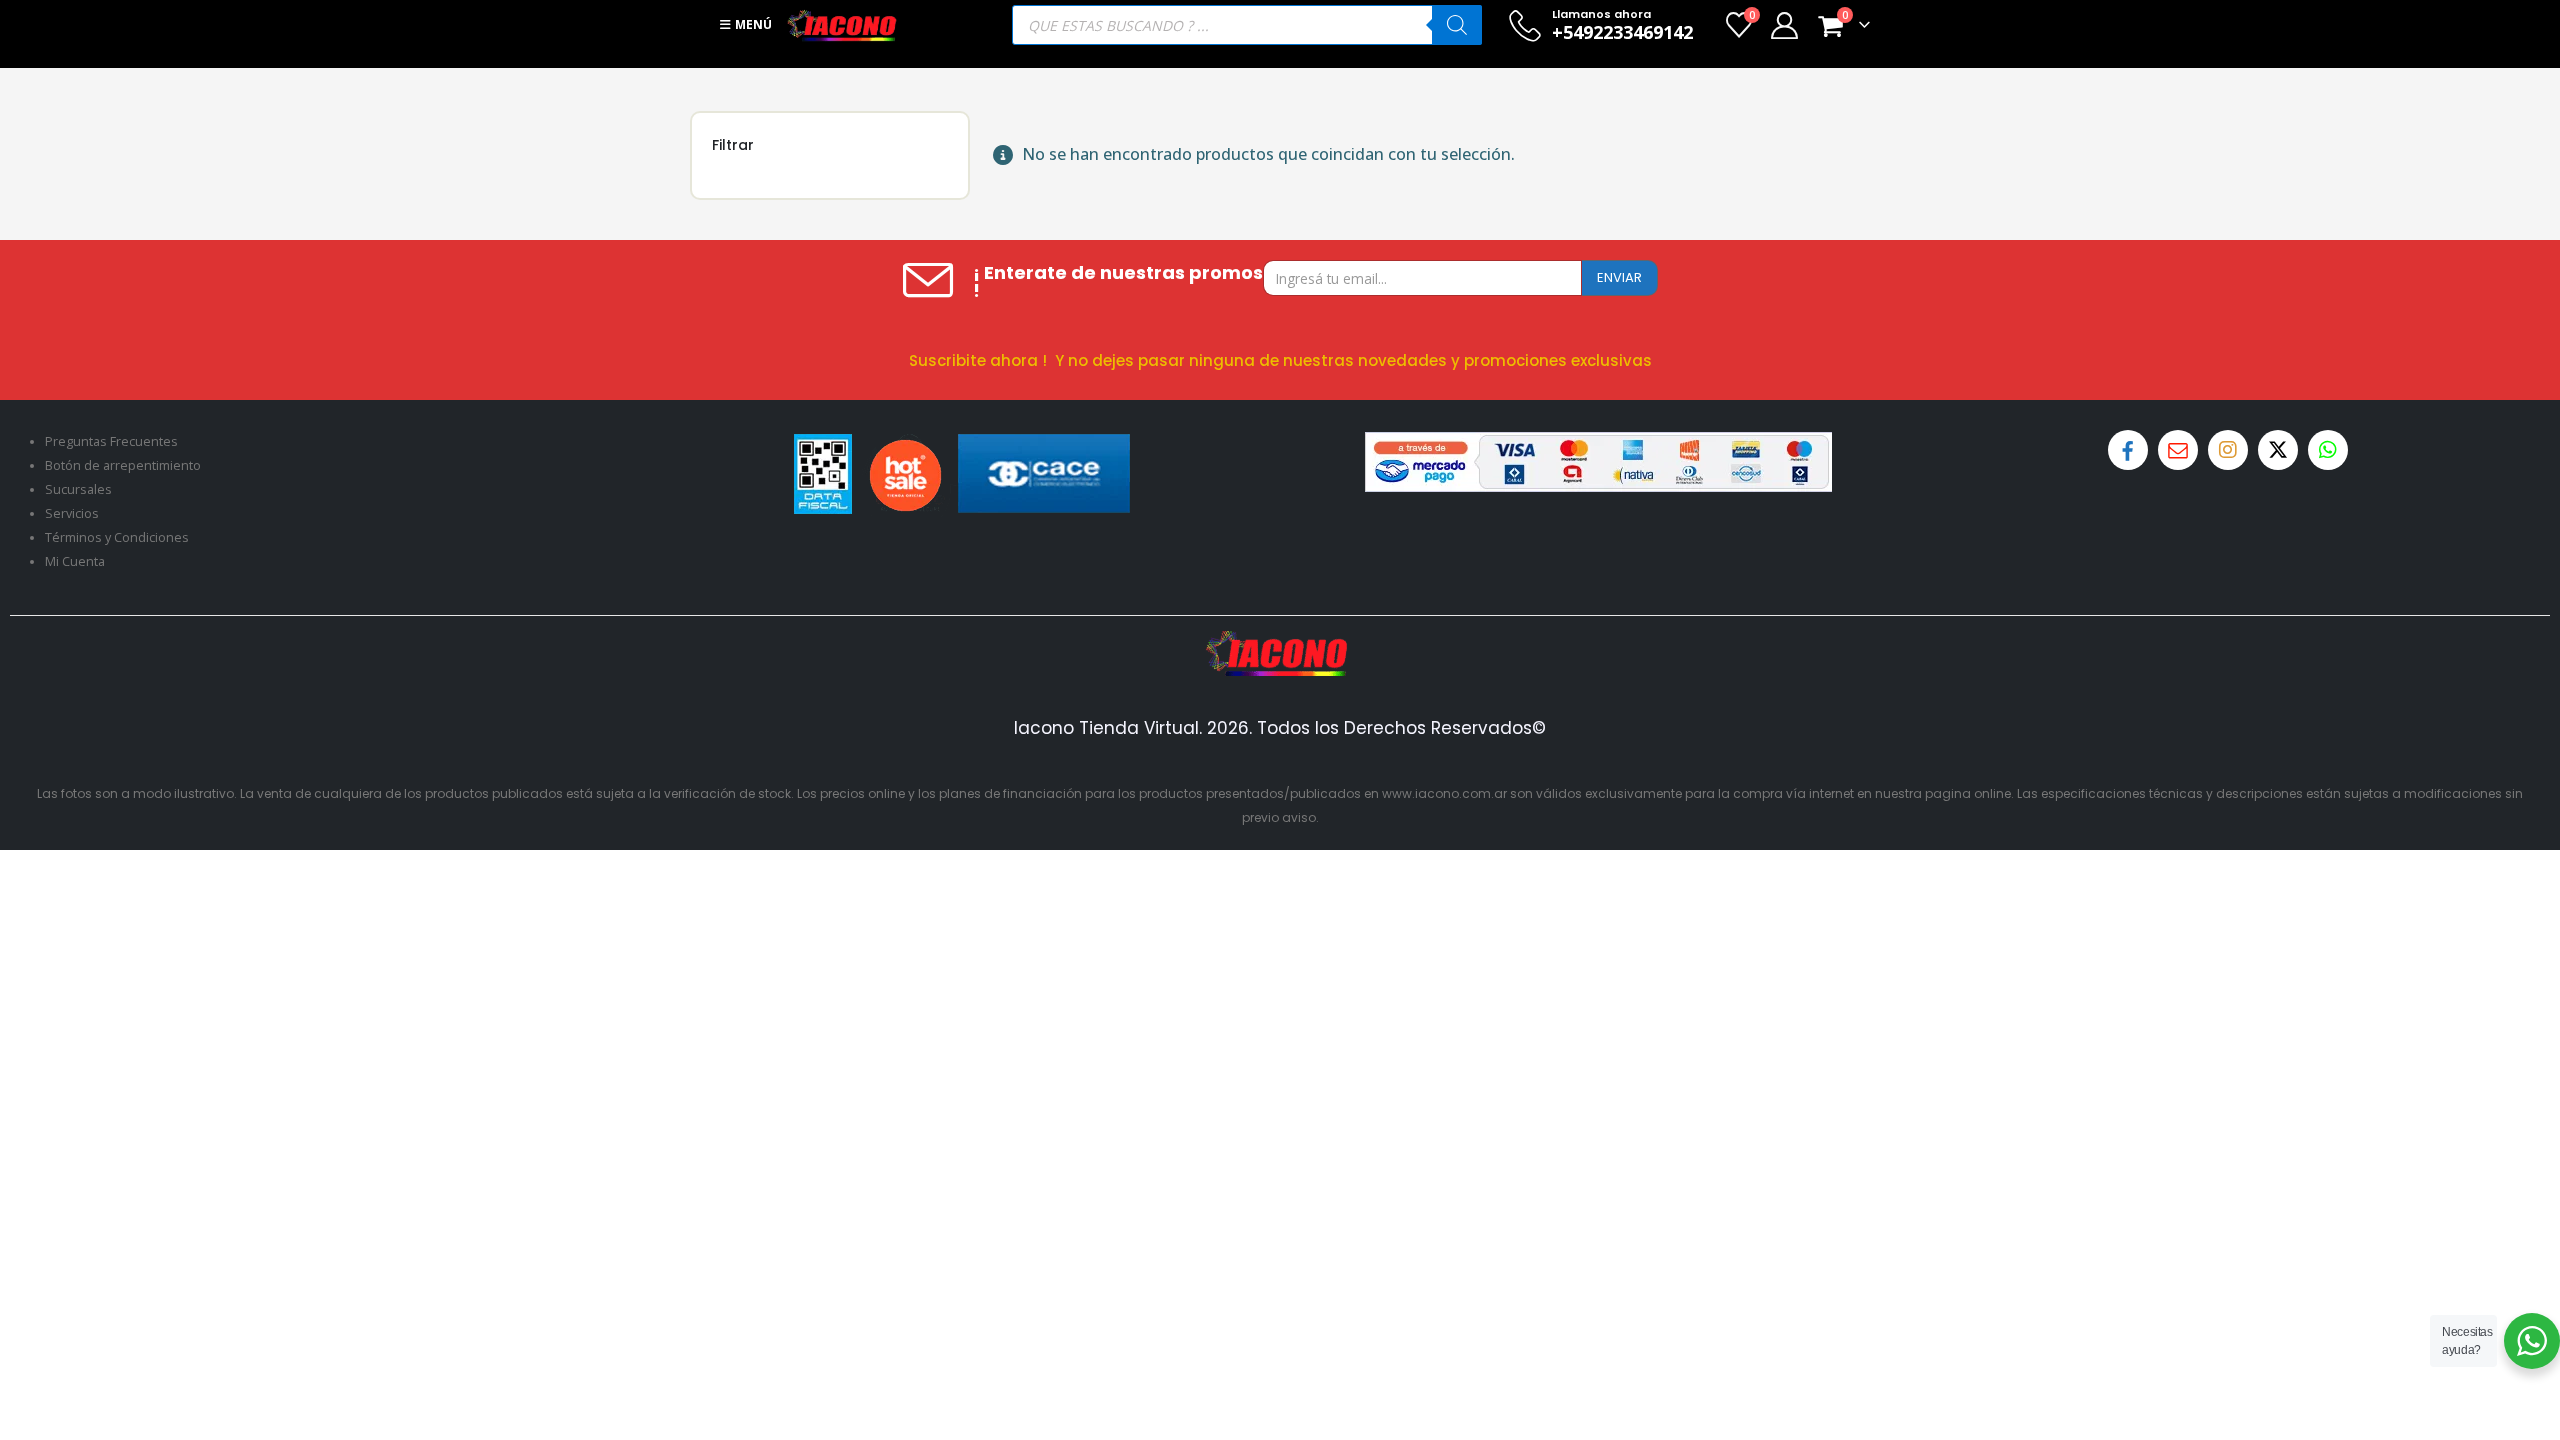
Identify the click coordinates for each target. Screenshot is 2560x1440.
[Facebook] (2128, 450)
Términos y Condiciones (117, 537)
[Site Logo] (842, 25)
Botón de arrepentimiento (123, 465)
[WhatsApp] (2328, 450)
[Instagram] (2228, 450)
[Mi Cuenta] (1784, 25)
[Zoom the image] (1280, 642)
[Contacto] (2178, 450)
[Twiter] (2278, 450)
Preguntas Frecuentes (111, 441)
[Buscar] (1457, 25)
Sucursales (78, 489)
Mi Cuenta (75, 561)
